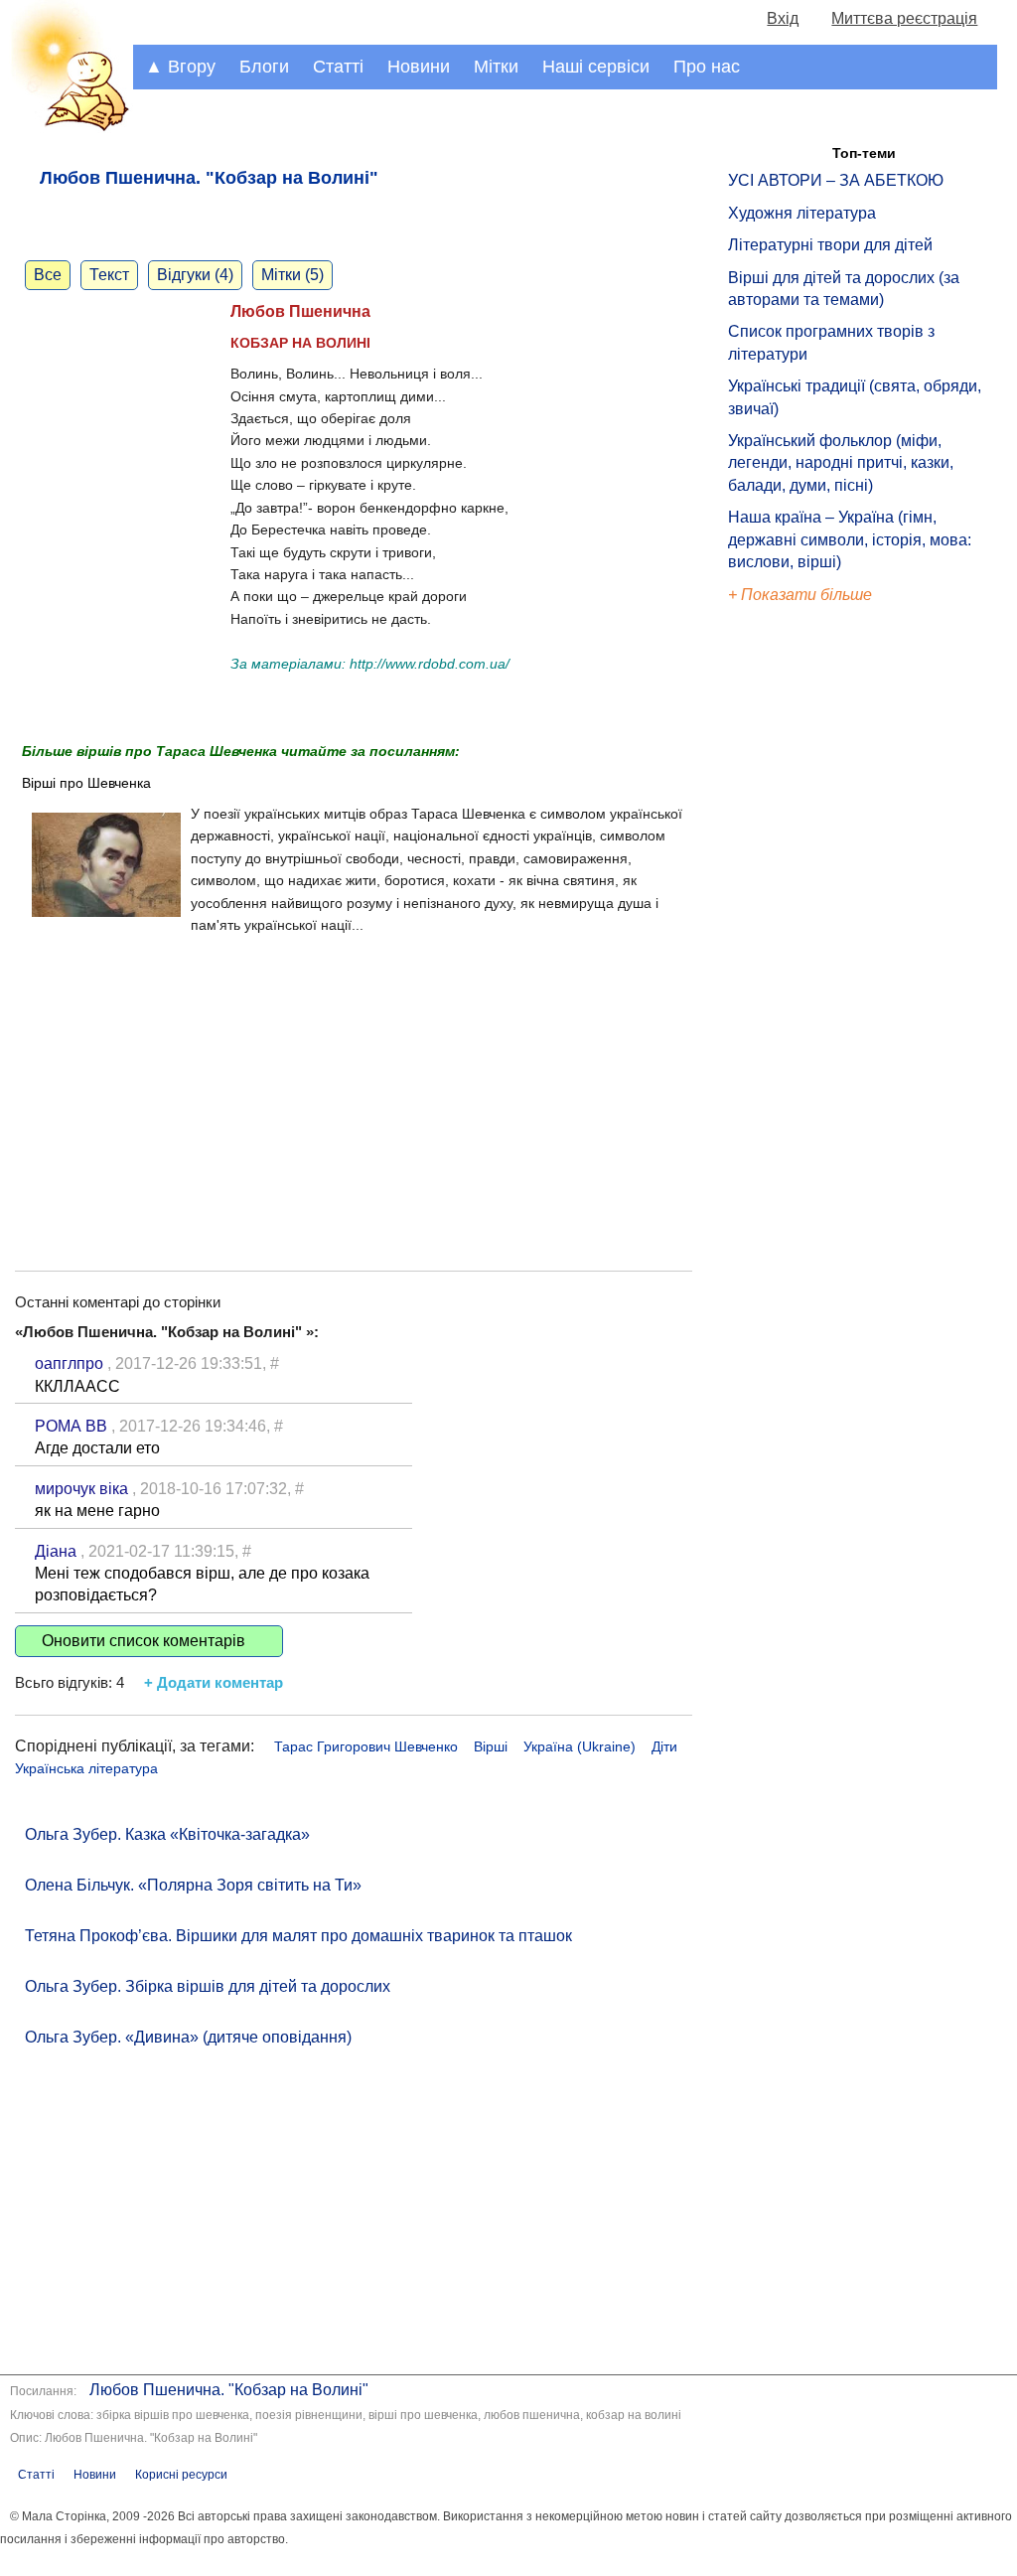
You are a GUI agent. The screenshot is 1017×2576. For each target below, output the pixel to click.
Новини (419, 67)
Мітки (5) (292, 275)
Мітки (496, 67)
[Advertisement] (354, 1082)
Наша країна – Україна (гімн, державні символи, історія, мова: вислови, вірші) (850, 539)
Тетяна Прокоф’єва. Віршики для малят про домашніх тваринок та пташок (298, 1936)
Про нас (707, 67)
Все (48, 275)
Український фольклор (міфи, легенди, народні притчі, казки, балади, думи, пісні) (841, 463)
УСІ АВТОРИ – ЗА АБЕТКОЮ (836, 180)
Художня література (802, 213)
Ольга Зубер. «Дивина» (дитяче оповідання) (188, 2037)
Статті (338, 67)
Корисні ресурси (181, 2475)
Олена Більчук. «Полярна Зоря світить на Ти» (193, 1885)
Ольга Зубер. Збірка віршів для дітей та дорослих (208, 1986)
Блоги (264, 67)
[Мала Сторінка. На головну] (67, 128)
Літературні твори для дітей (830, 245)
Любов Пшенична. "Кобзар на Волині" (229, 2390)
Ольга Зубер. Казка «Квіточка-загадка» (167, 1834)
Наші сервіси (596, 67)
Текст (109, 275)
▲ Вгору (180, 67)
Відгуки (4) (195, 275)
